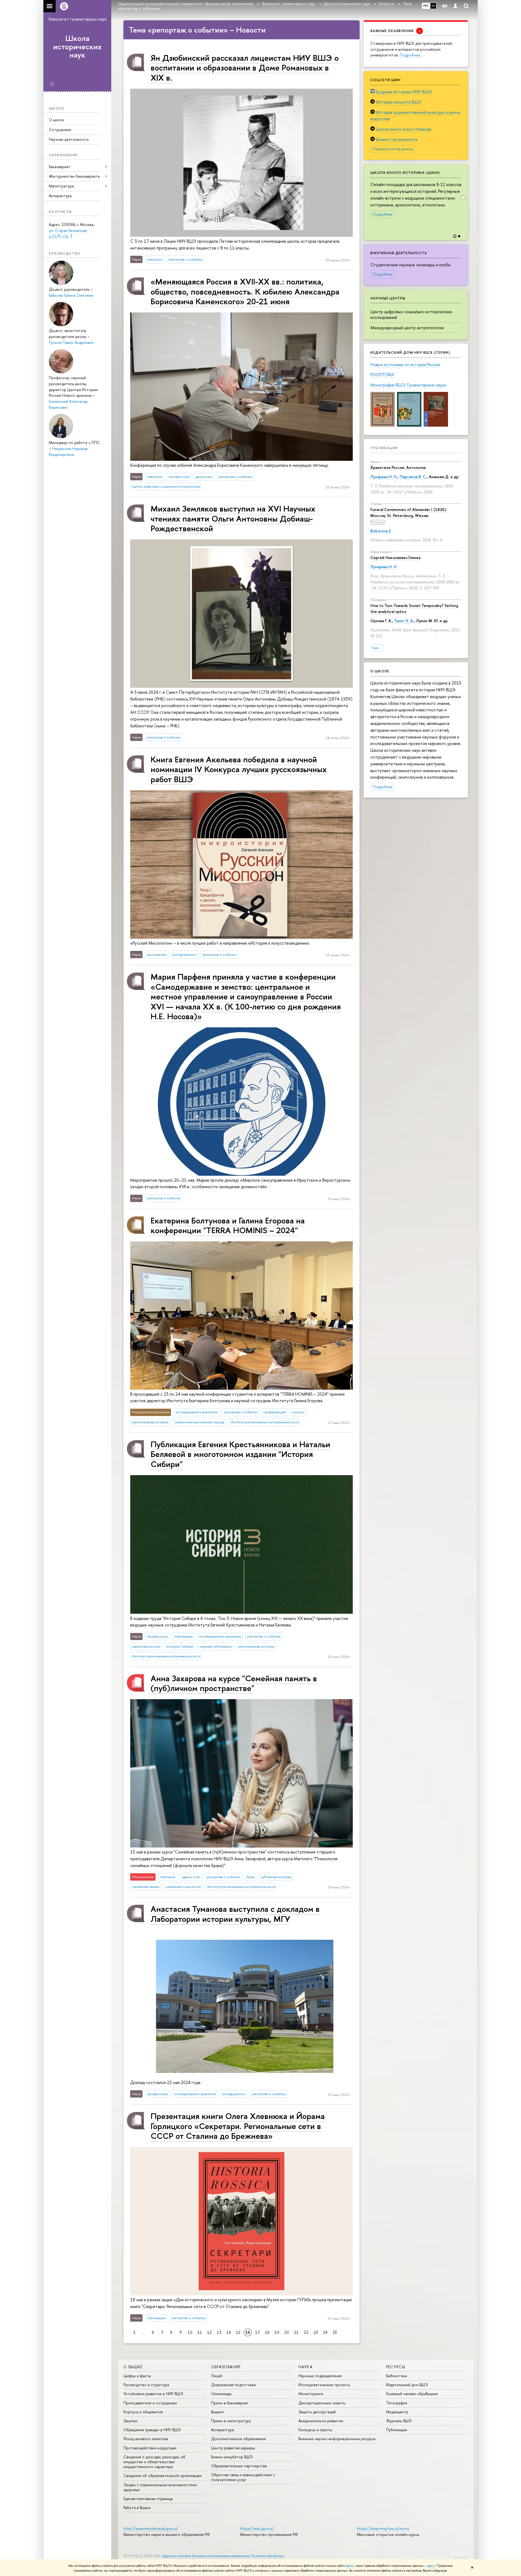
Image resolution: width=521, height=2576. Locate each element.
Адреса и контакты (177, 2556)
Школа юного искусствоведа (404, 129)
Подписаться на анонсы (393, 149)
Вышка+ (218, 2412)
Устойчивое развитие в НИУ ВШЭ (153, 2394)
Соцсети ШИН (385, 80)
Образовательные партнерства (239, 2466)
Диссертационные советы (322, 2403)
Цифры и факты (137, 2376)
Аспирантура (60, 196)
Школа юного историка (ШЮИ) (405, 172)
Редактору (461, 2557)
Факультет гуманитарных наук (77, 19)
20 (287, 2332)
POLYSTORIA (382, 375)
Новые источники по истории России (405, 365)
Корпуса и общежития (143, 2412)
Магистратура (61, 186)
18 (267, 2332)
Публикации (384, 448)
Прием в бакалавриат (230, 2403)
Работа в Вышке (137, 2508)
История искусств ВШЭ (398, 102)
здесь (350, 2566)
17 (258, 2332)
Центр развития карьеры (233, 2448)
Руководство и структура (146, 2385)
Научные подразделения (320, 2376)
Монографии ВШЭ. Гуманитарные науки (408, 385)
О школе (56, 120)
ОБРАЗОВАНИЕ (226, 2367)
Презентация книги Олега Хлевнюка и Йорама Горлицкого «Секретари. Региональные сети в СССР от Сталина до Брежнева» (238, 2126)
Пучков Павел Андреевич (71, 342)
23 (316, 2332)
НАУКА (306, 2367)
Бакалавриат (60, 167)
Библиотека (397, 2376)
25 (335, 2332)
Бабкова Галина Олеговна (71, 295)
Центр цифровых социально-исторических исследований (411, 314)
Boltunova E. (381, 531)
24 (325, 2332)
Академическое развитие (321, 2421)
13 (219, 2332)
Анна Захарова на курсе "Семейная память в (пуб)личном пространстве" (234, 1683)
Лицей (217, 2376)
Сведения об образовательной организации (163, 2476)
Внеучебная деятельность (399, 253)
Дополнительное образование (239, 2439)
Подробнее (383, 214)
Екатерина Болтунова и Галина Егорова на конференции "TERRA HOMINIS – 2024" (228, 1225)
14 (229, 2332)
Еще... (377, 648)
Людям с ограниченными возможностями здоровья (160, 2487)
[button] (463, 198)
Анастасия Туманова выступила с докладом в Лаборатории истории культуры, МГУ (235, 1914)
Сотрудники (60, 130)
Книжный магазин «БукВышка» (412, 2394)
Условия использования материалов (221, 2556)
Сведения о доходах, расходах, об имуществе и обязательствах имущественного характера (154, 2462)
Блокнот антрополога (397, 139)
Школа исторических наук (77, 47)
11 (200, 2332)
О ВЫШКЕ (133, 2367)
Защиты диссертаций (317, 2412)
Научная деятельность (69, 139)
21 (296, 2332)
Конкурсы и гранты (315, 2430)
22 (306, 2332)
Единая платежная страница (148, 2499)
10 (190, 2332)
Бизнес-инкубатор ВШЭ (232, 2457)
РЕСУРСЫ (396, 2367)
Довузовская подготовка (233, 2385)
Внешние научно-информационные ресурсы (337, 2439)
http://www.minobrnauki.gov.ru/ (151, 2528)
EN (433, 6)
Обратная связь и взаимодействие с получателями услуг (243, 2477)
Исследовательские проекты (324, 2385)
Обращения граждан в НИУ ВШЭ (152, 2430)
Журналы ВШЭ (399, 2421)
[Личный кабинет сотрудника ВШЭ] (455, 6)
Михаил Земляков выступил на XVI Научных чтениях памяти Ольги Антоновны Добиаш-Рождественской (233, 518)
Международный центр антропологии (407, 328)
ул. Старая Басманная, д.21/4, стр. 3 (68, 233)
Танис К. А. (404, 621)
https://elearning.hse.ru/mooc (383, 2528)
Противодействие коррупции (150, 2448)
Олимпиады (221, 2394)
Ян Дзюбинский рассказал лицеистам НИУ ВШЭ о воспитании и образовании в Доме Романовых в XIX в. (245, 68)
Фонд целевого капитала (146, 2439)
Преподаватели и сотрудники (150, 2403)
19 (277, 2332)
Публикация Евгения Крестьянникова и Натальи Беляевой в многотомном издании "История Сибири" (240, 1454)
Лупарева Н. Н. (384, 477)
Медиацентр (397, 2412)
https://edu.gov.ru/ (257, 2528)
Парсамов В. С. (413, 477)
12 (209, 2332)
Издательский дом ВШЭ (407, 2385)
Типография (397, 2403)
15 (238, 2332)
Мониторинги (311, 2394)
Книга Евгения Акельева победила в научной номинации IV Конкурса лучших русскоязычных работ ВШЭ (239, 769)
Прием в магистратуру (231, 2421)
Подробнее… (411, 55)
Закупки (130, 2421)
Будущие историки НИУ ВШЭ (404, 92)
